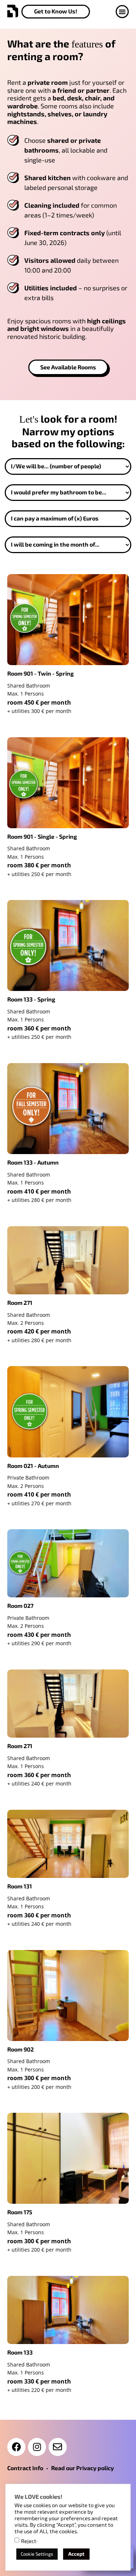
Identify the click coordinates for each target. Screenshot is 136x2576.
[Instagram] (37, 2447)
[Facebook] (16, 2447)
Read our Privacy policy (83, 2468)
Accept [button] (76, 2554)
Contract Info (25, 2468)
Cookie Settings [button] (37, 2554)
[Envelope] (58, 2447)
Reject (29, 2541)
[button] (122, 12)
